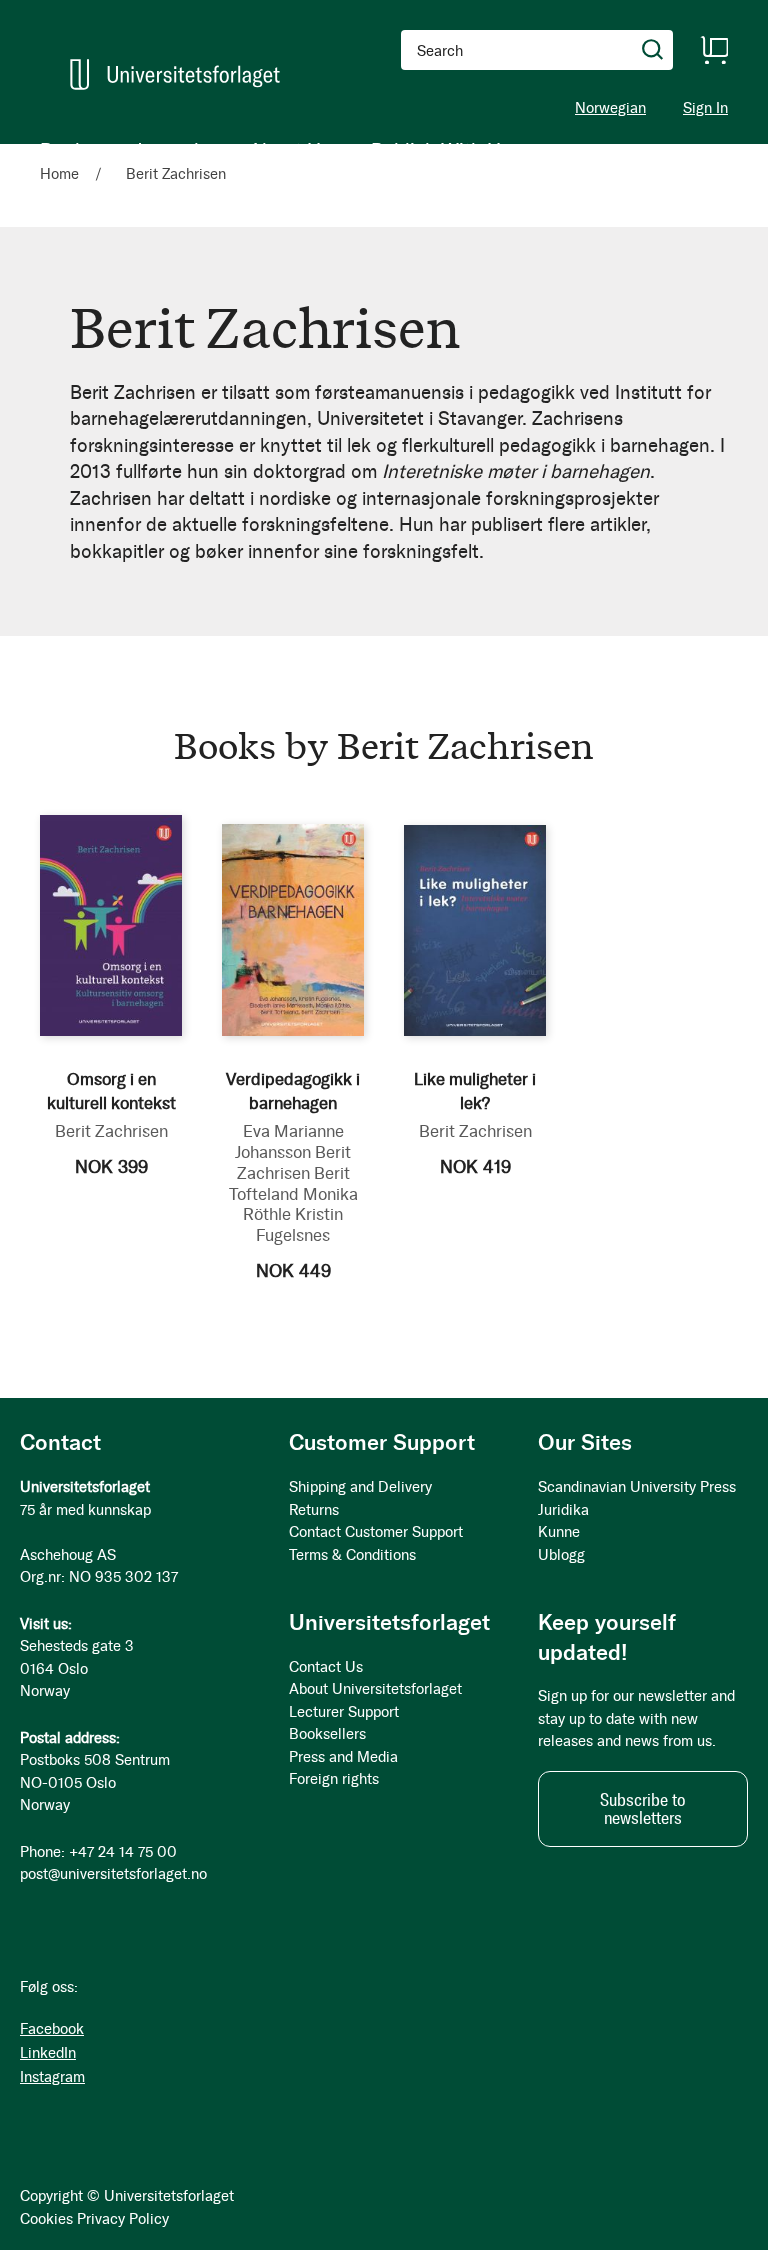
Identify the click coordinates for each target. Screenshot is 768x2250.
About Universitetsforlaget (375, 1689)
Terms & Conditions (352, 1555)
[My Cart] (714, 50)
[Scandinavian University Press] (175, 74)
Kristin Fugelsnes (299, 1224)
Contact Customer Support (376, 1532)
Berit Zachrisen (111, 1131)
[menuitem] (67, 150)
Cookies (46, 2219)
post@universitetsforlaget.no (113, 1874)
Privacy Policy (123, 2219)
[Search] (653, 50)
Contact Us (326, 1667)
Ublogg (561, 1555)
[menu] (275, 150)
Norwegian (610, 108)
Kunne (559, 1532)
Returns (314, 1510)
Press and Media (343, 1757)
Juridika (563, 1510)
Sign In (705, 108)
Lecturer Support (344, 1712)
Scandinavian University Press (637, 1487)
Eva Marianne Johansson (289, 1141)
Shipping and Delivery (360, 1487)
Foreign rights (334, 1779)
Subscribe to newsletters (643, 1809)
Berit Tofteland (289, 1183)
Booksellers (327, 1734)
